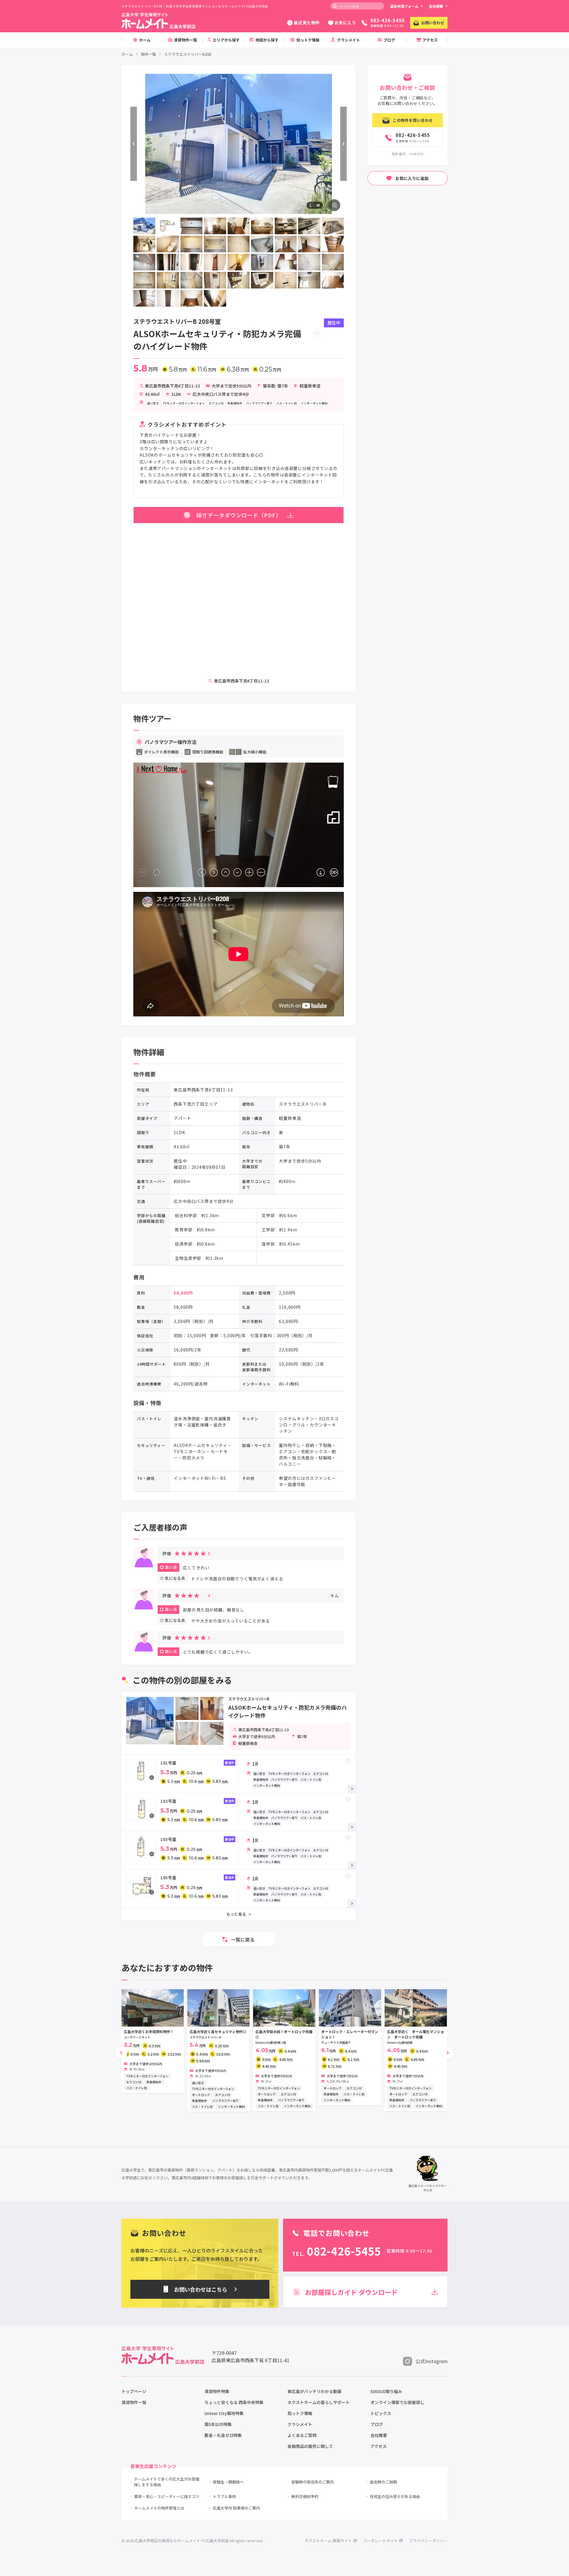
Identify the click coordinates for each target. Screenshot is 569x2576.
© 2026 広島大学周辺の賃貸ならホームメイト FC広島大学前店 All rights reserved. (192, 2541)
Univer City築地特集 (224, 2413)
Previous (134, 144)
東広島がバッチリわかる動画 (314, 2391)
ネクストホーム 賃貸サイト (328, 2541)
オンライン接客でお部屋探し (397, 2402)
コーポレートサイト (380, 2541)
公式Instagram (431, 2361)
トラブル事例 (224, 2496)
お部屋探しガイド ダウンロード (351, 2292)
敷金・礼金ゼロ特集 (223, 2435)
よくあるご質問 (302, 2435)
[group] (153, 2041)
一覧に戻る (243, 1939)
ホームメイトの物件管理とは (159, 2508)
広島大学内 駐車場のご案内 (236, 2508)
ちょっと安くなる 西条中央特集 (234, 2402)
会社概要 (436, 6)
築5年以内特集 (218, 2424)
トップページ (134, 2391)
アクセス (379, 2446)
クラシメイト (300, 2424)
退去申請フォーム (404, 6)
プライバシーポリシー (428, 2541)
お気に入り (345, 23)
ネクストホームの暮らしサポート (319, 2402)
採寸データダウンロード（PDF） (239, 515)
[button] (122, 2053)
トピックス (381, 2413)
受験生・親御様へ (228, 2482)
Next (343, 144)
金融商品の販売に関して (310, 2446)
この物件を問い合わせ (413, 120)
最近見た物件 (307, 23)
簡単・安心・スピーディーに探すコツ (167, 2496)
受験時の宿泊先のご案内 (313, 2482)
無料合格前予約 (305, 2496)
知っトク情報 (300, 2413)
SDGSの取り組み (386, 2391)
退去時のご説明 (383, 2482)
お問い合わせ (433, 23)
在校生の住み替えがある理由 (395, 2496)
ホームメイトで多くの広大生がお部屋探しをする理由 (167, 2482)
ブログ (377, 2424)
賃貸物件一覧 (134, 2402)
